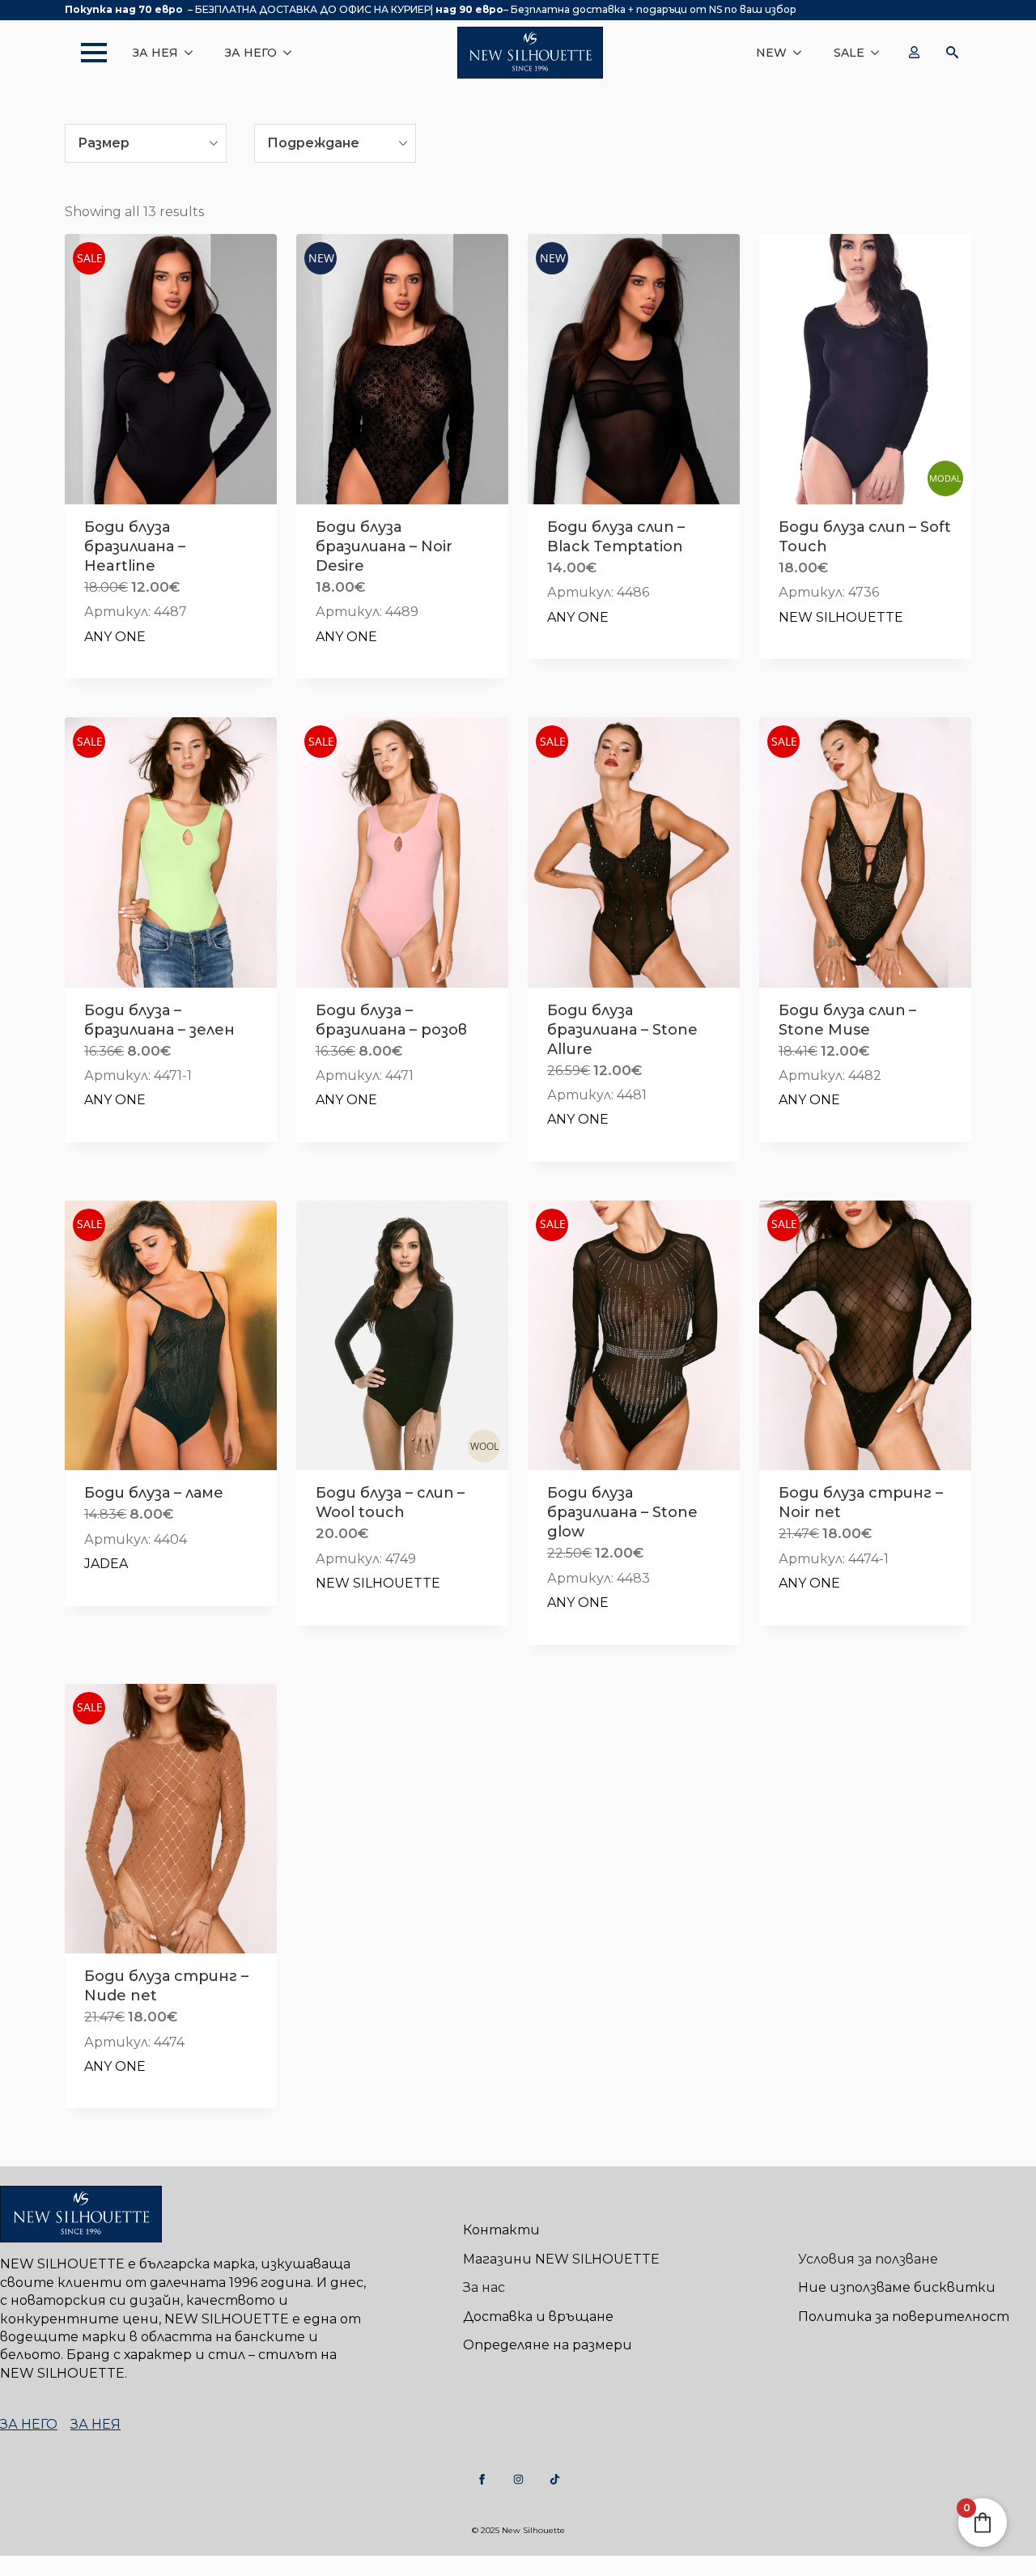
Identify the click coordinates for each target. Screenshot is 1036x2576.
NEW (771, 53)
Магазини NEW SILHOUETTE (561, 2259)
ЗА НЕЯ (155, 53)
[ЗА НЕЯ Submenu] (193, 53)
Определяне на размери (548, 2345)
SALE (849, 53)
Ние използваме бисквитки (897, 2287)
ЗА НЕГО (251, 53)
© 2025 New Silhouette (518, 2530)
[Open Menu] (86, 53)
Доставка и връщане (538, 2317)
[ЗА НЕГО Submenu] (292, 53)
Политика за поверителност (904, 2317)
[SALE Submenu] (880, 53)
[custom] (482, 2479)
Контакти (501, 2230)
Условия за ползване (868, 2259)
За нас (484, 2287)
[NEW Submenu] (802, 53)
